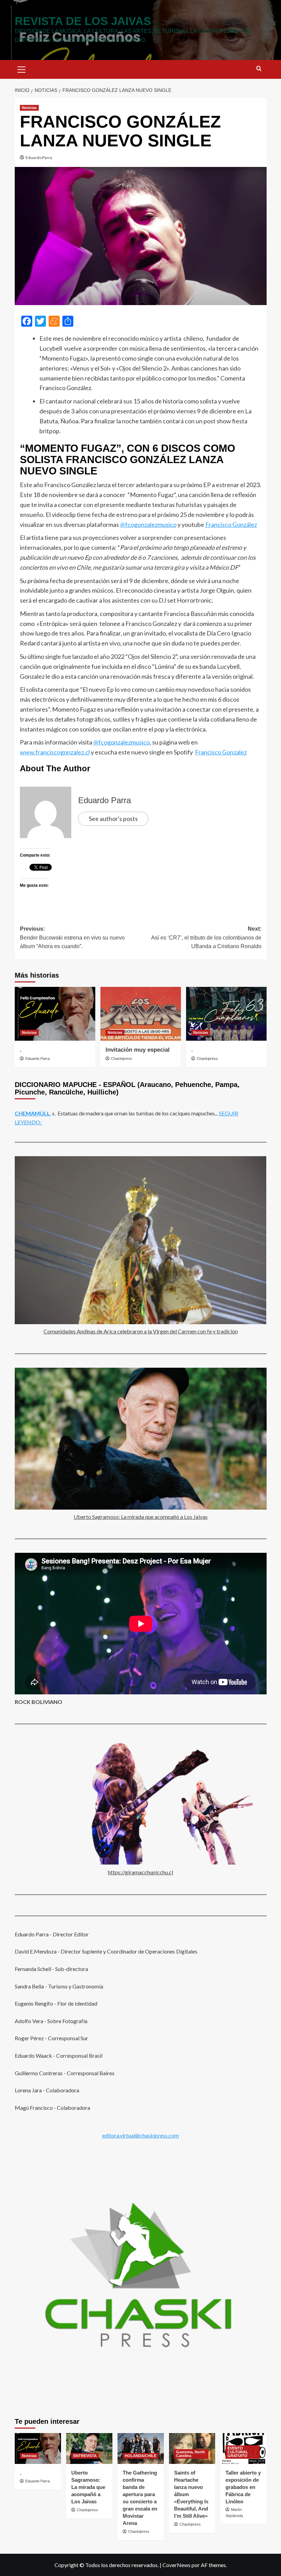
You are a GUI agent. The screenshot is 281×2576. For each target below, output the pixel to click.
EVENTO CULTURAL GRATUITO (238, 2452)
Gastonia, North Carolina (191, 2454)
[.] (55, 1014)
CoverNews (176, 2565)
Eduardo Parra (39, 158)
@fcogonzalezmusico (148, 524)
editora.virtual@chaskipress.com (140, 2135)
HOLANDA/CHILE (140, 2456)
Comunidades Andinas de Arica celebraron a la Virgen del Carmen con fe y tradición (141, 1331)
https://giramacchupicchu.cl (140, 1872)
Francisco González (231, 524)
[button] (22, 69)
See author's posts (113, 819)
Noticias (29, 108)
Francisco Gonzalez (221, 752)
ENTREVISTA (85, 2456)
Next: (206, 938)
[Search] (259, 69)
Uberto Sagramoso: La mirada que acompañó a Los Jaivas (141, 1517)
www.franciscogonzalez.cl (55, 752)
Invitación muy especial (138, 1050)
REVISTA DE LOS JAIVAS (83, 21)
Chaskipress (122, 1059)
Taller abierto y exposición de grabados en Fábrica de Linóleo (243, 2487)
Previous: (72, 938)
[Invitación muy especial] (141, 1014)
